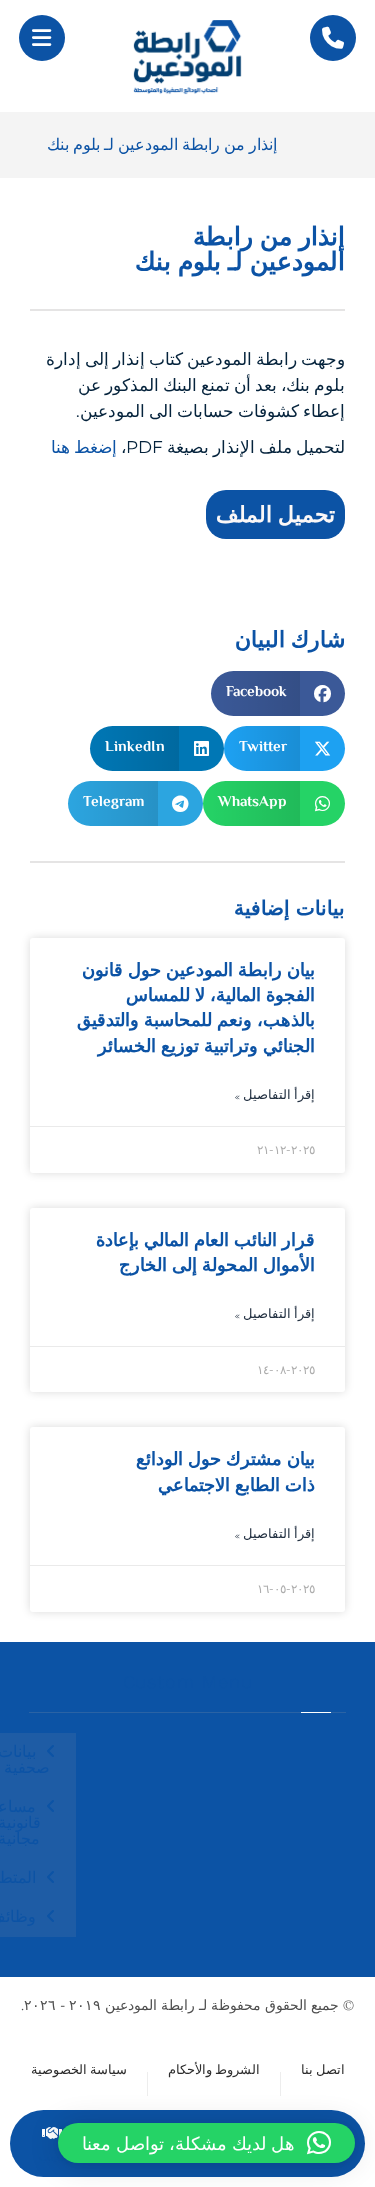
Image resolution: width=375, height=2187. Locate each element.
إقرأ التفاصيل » (274, 1096)
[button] (42, 38)
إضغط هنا (84, 447)
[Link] (333, 38)
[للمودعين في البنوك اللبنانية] (188, 56)
